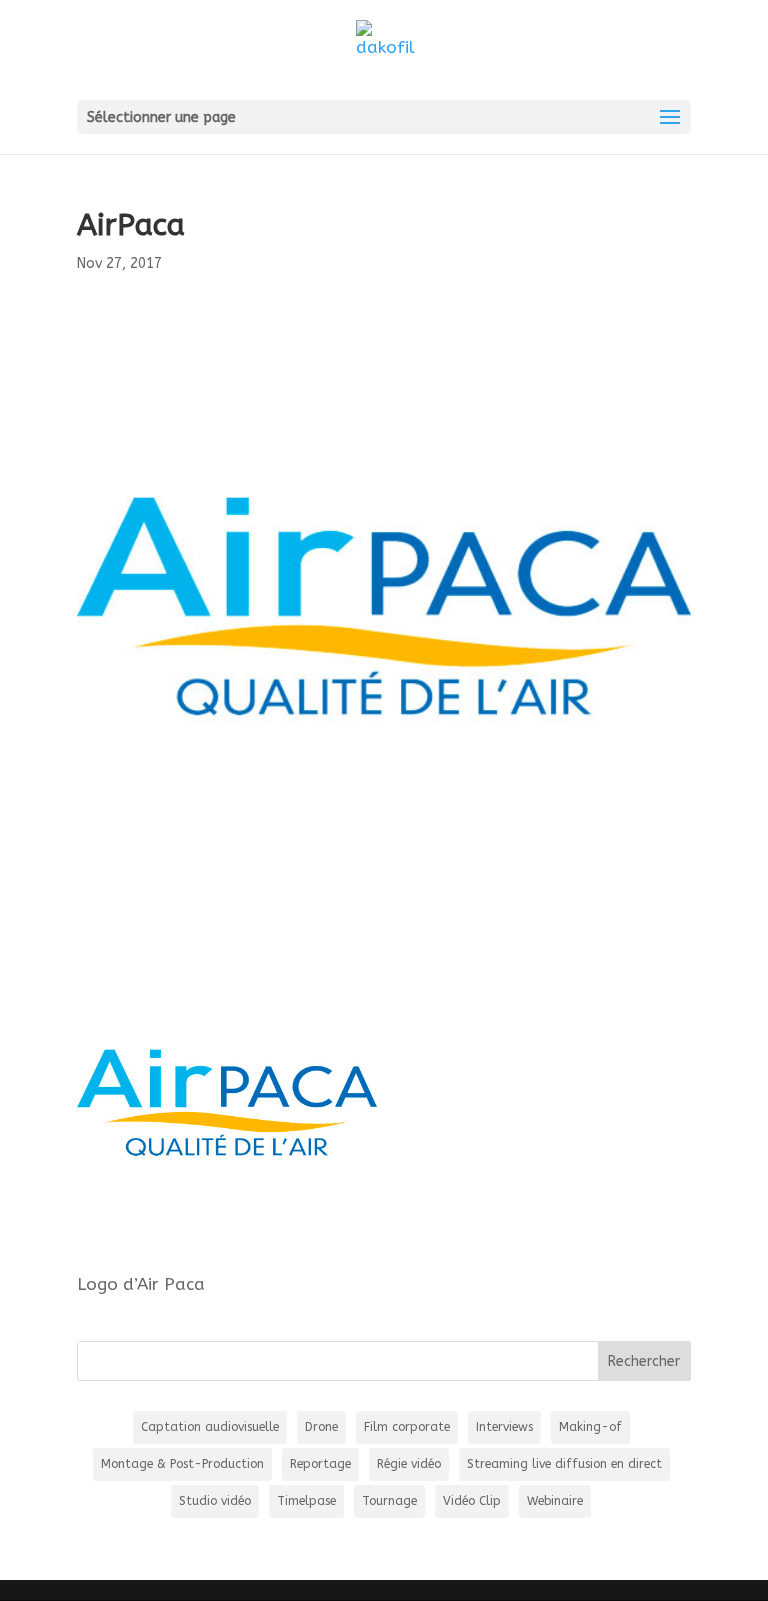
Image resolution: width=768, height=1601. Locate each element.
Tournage (389, 1501)
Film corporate (407, 1427)
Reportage (320, 1464)
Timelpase (306, 1501)
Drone (321, 1427)
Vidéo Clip (472, 1501)
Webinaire (555, 1501)
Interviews (504, 1427)
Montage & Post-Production (182, 1464)
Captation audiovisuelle (210, 1427)
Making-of (590, 1427)
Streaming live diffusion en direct (564, 1464)
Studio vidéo (215, 1501)
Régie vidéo (409, 1464)
